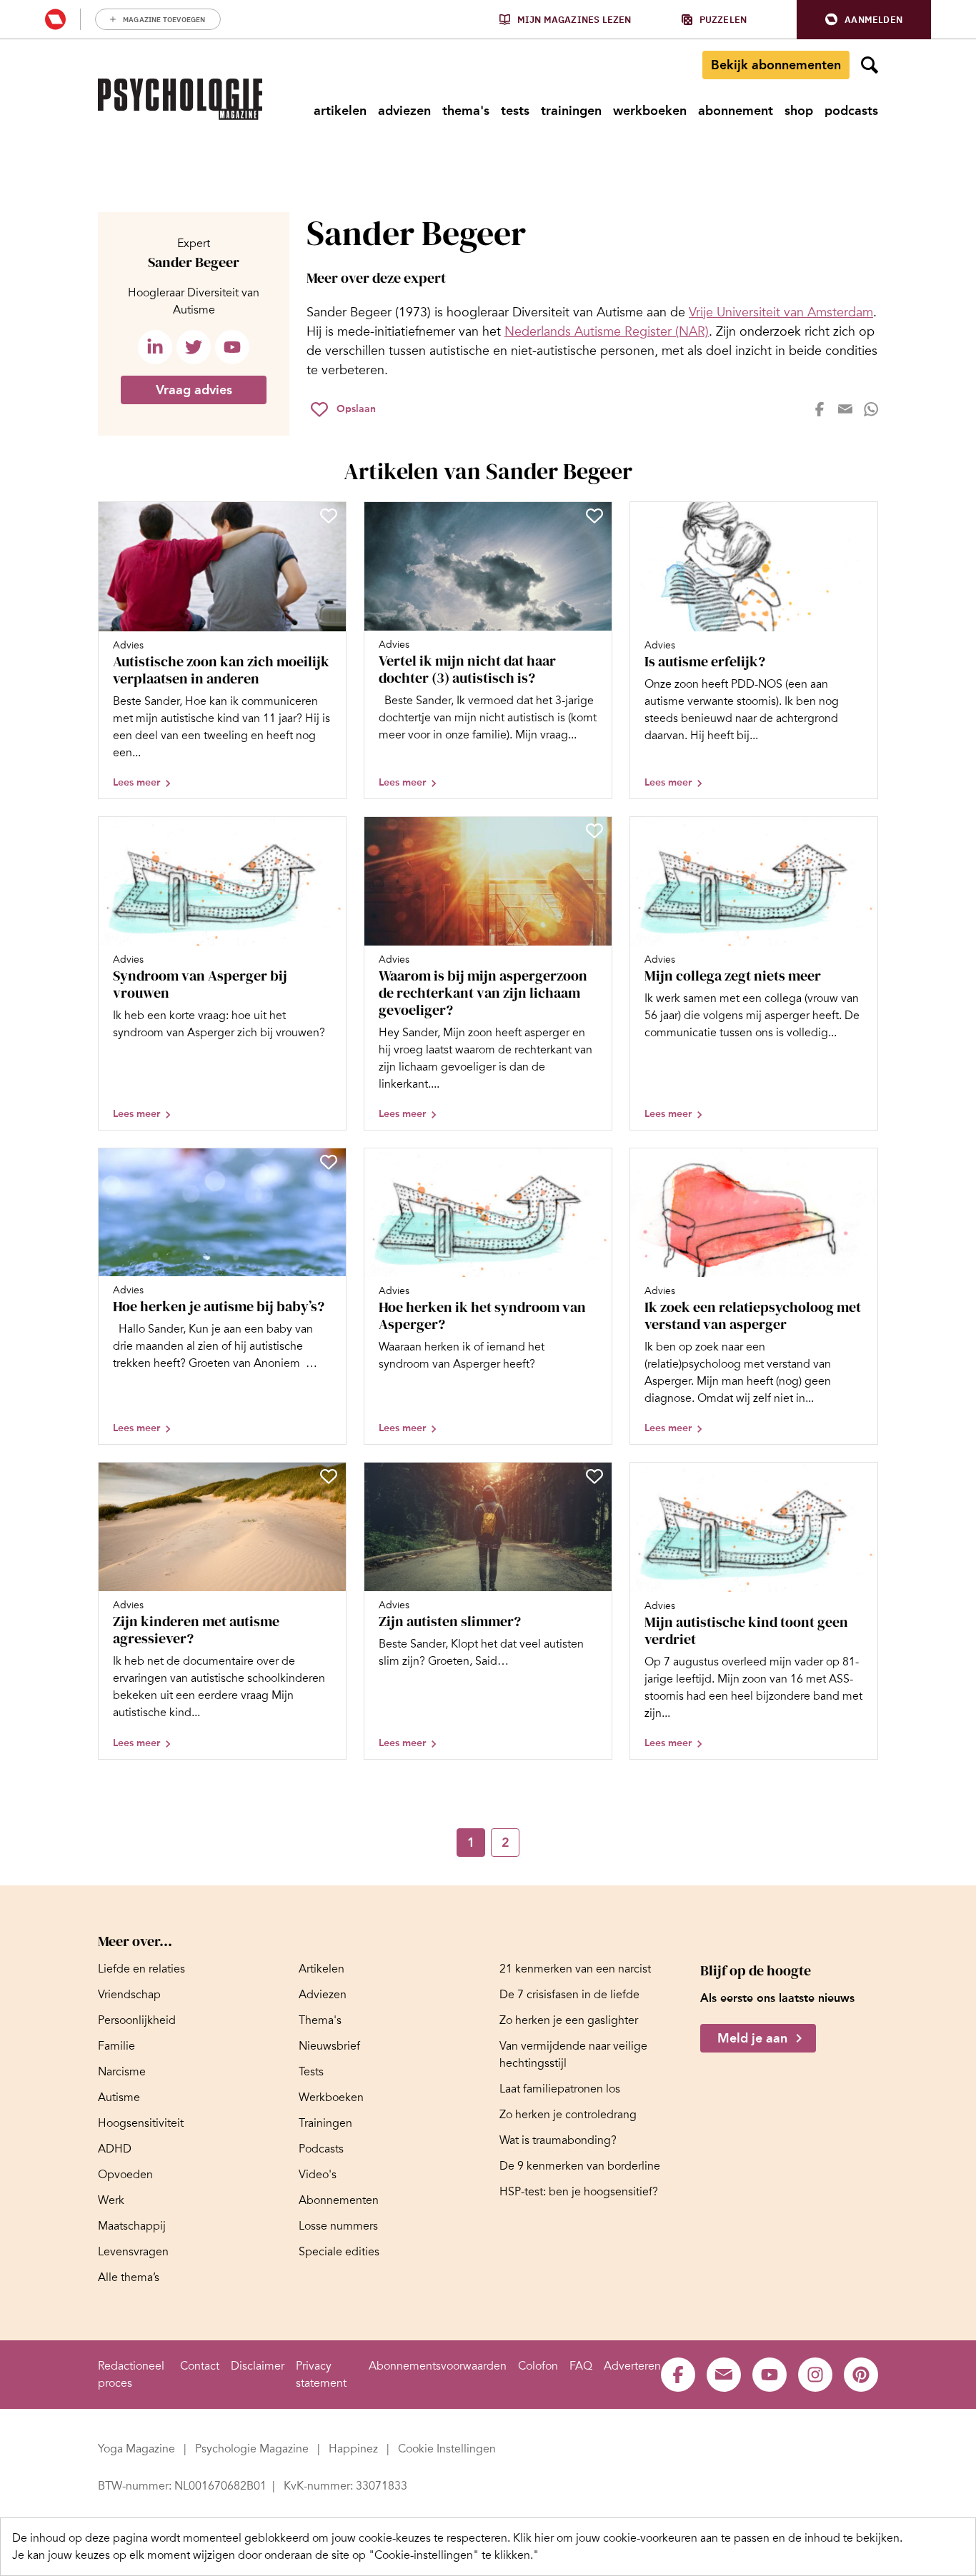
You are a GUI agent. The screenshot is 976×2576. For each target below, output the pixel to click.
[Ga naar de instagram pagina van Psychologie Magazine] (815, 2375)
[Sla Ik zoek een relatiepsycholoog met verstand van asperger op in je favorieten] (860, 1162)
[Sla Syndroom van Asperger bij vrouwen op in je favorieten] (329, 831)
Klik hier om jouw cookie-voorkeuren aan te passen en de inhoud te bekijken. (708, 2538)
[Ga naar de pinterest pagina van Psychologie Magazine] (861, 2375)
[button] (864, 20)
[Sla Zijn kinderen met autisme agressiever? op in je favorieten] (329, 1476)
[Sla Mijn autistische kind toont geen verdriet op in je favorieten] (860, 1476)
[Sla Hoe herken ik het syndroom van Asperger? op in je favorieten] (594, 1162)
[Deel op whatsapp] (871, 409)
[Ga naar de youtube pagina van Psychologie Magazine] (770, 2375)
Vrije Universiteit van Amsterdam (781, 312)
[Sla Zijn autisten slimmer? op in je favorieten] (594, 1476)
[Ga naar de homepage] (180, 99)
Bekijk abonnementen (776, 65)
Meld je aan (752, 2038)
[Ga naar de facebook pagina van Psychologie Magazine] (678, 2375)
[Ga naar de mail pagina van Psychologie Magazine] (724, 2375)
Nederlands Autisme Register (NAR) (607, 331)
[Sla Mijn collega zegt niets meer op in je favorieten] (860, 831)
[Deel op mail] (845, 409)
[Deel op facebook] (820, 409)
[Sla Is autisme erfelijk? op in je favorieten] (860, 516)
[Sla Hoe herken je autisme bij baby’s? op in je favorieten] (329, 1162)
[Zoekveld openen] (870, 65)
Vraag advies (194, 390)
